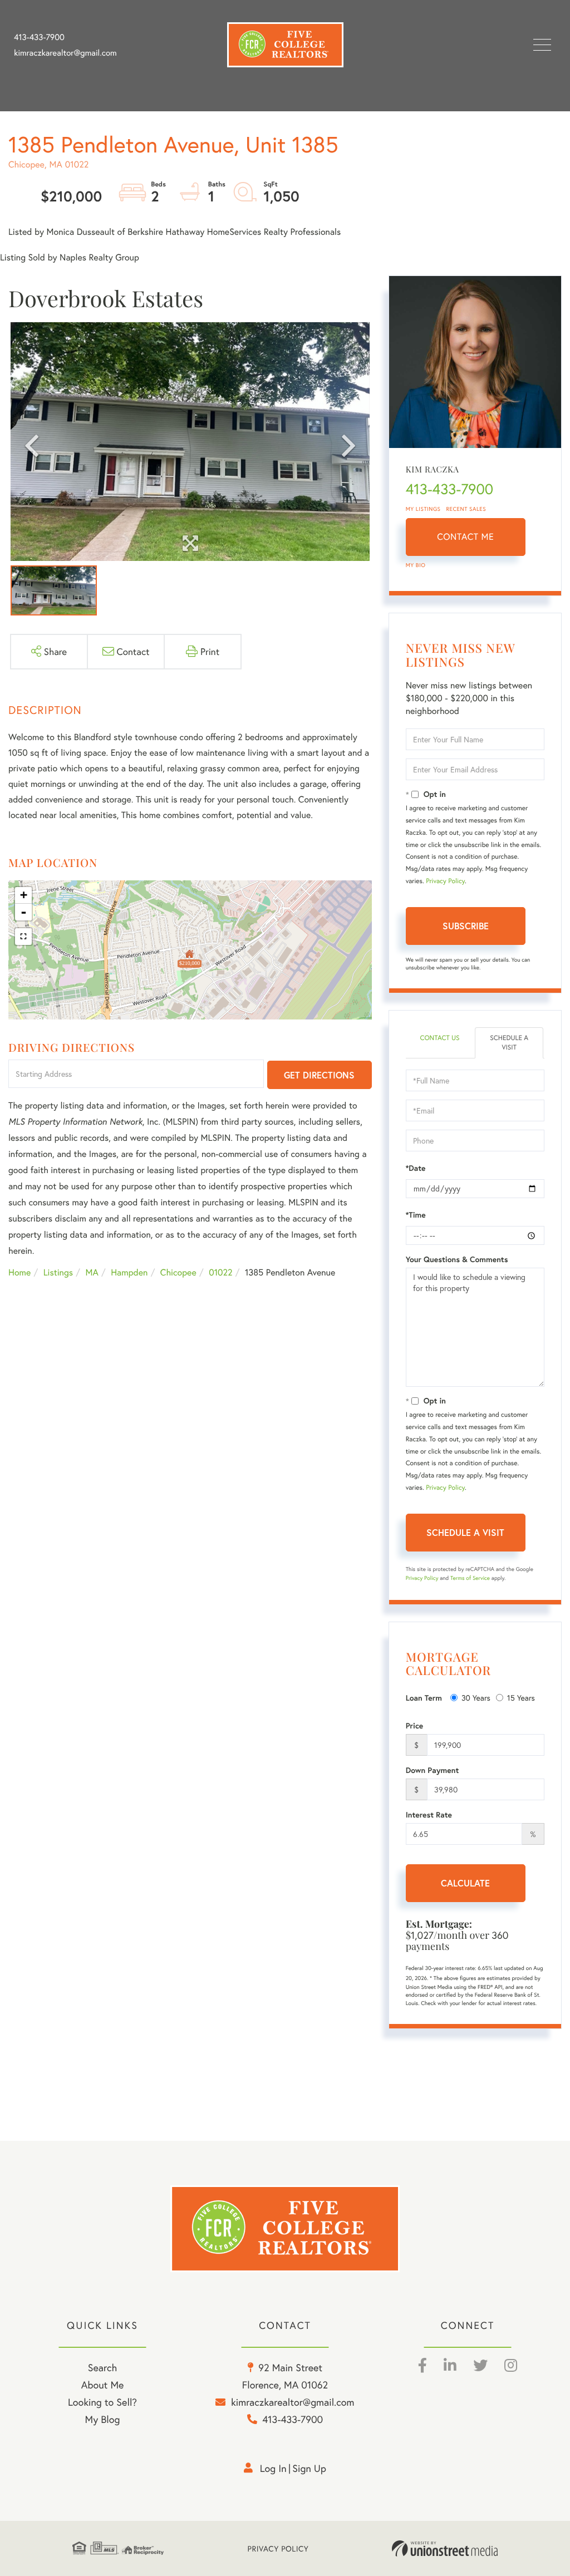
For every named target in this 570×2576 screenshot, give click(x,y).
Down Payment (433, 1770)
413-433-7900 (39, 37)
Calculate (465, 1883)
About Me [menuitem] (103, 2385)
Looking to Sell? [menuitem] (102, 2402)
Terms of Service (470, 1578)
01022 (220, 1272)
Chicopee (178, 1272)
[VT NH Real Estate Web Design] (445, 2549)
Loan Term (424, 1698)
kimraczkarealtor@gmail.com (65, 53)
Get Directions (319, 1075)
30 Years (476, 1698)
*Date (416, 1168)
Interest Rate (429, 1815)
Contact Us (439, 1038)
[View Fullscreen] (23, 937)
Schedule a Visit (509, 1043)
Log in (273, 2468)
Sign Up (309, 2468)
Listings (58, 1272)
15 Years (521, 1698)
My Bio (416, 565)
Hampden (129, 1272)
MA (92, 1272)
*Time (416, 1215)
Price (415, 1726)
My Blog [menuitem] (103, 2419)
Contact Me (465, 537)
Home (19, 1272)
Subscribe (466, 926)
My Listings (423, 509)
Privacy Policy (445, 881)
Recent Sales (466, 509)
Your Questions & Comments (457, 1259)
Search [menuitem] (102, 2367)
